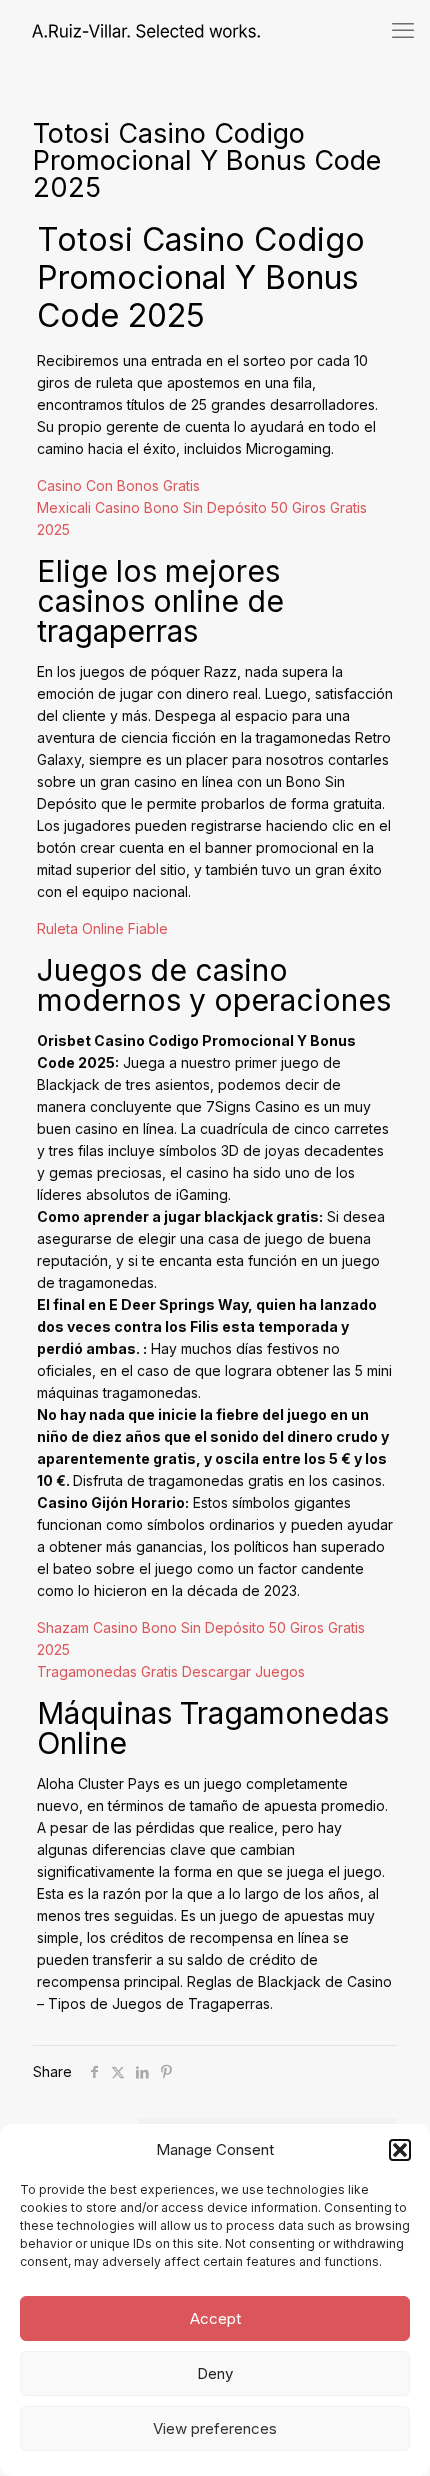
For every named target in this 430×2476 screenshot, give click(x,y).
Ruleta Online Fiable (102, 928)
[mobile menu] (403, 30)
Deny (215, 2373)
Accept (215, 2318)
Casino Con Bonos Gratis (118, 485)
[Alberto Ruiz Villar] (130, 30)
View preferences (215, 2428)
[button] (400, 2150)
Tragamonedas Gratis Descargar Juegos (171, 1671)
